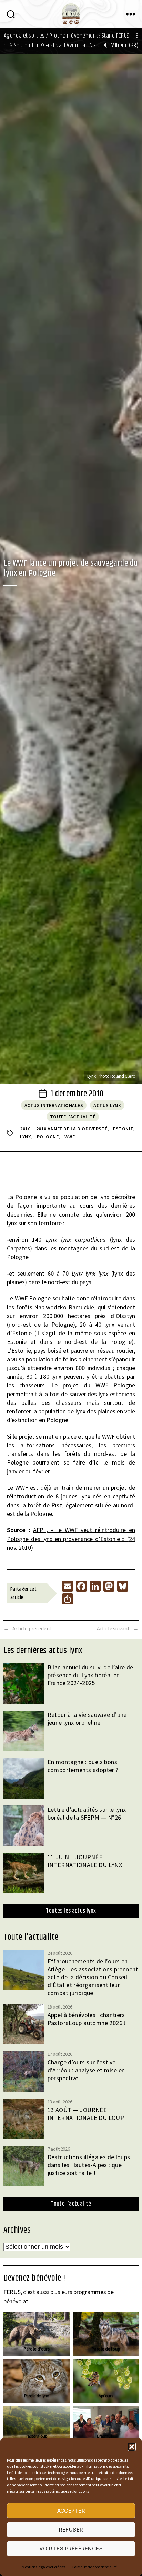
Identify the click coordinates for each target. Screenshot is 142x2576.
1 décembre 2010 (77, 1094)
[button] (132, 2447)
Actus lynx (107, 1105)
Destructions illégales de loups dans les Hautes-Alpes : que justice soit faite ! (89, 2165)
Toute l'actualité (73, 1117)
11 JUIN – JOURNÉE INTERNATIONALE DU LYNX (85, 1861)
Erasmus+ (106, 2436)
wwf (70, 1137)
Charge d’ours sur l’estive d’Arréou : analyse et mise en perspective (86, 2070)
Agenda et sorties (24, 36)
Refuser (71, 2530)
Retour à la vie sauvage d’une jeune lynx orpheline (87, 1719)
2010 (25, 1129)
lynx (26, 1137)
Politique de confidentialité (95, 2567)
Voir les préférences (71, 2549)
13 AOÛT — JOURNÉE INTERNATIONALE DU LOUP (86, 2114)
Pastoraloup (37, 2436)
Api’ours (105, 2396)
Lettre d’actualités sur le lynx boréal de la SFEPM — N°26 (87, 1813)
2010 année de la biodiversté (72, 1129)
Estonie (123, 1129)
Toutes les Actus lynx (71, 1911)
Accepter (71, 2511)
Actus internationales (54, 1105)
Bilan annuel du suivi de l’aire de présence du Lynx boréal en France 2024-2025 (90, 1675)
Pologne (48, 1137)
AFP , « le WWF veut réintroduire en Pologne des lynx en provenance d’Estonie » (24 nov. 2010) (71, 1538)
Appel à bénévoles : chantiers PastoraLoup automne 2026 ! (87, 2019)
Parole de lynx (37, 2396)
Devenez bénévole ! (34, 2278)
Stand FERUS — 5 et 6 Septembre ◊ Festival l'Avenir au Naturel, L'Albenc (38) (71, 41)
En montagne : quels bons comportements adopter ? (83, 1766)
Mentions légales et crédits (44, 2567)
